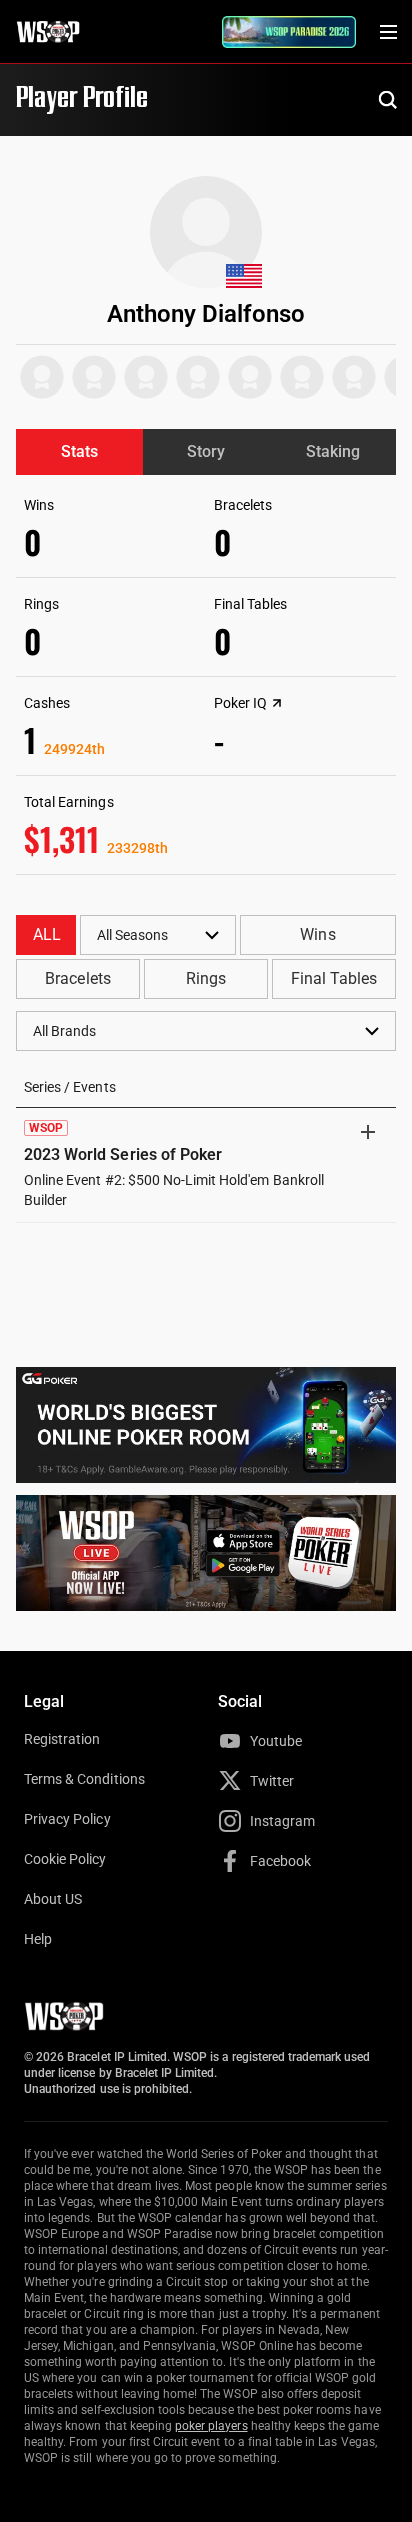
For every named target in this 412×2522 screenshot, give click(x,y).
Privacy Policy (67, 1819)
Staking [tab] (333, 451)
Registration (62, 1739)
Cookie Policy (65, 1859)
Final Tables (334, 978)
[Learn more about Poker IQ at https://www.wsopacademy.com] (277, 703)
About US (53, 1899)
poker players (211, 2426)
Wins (317, 934)
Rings (206, 978)
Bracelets (77, 978)
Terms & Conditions (84, 1779)
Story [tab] (206, 451)
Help (38, 1939)
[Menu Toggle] (388, 32)
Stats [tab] (79, 451)
